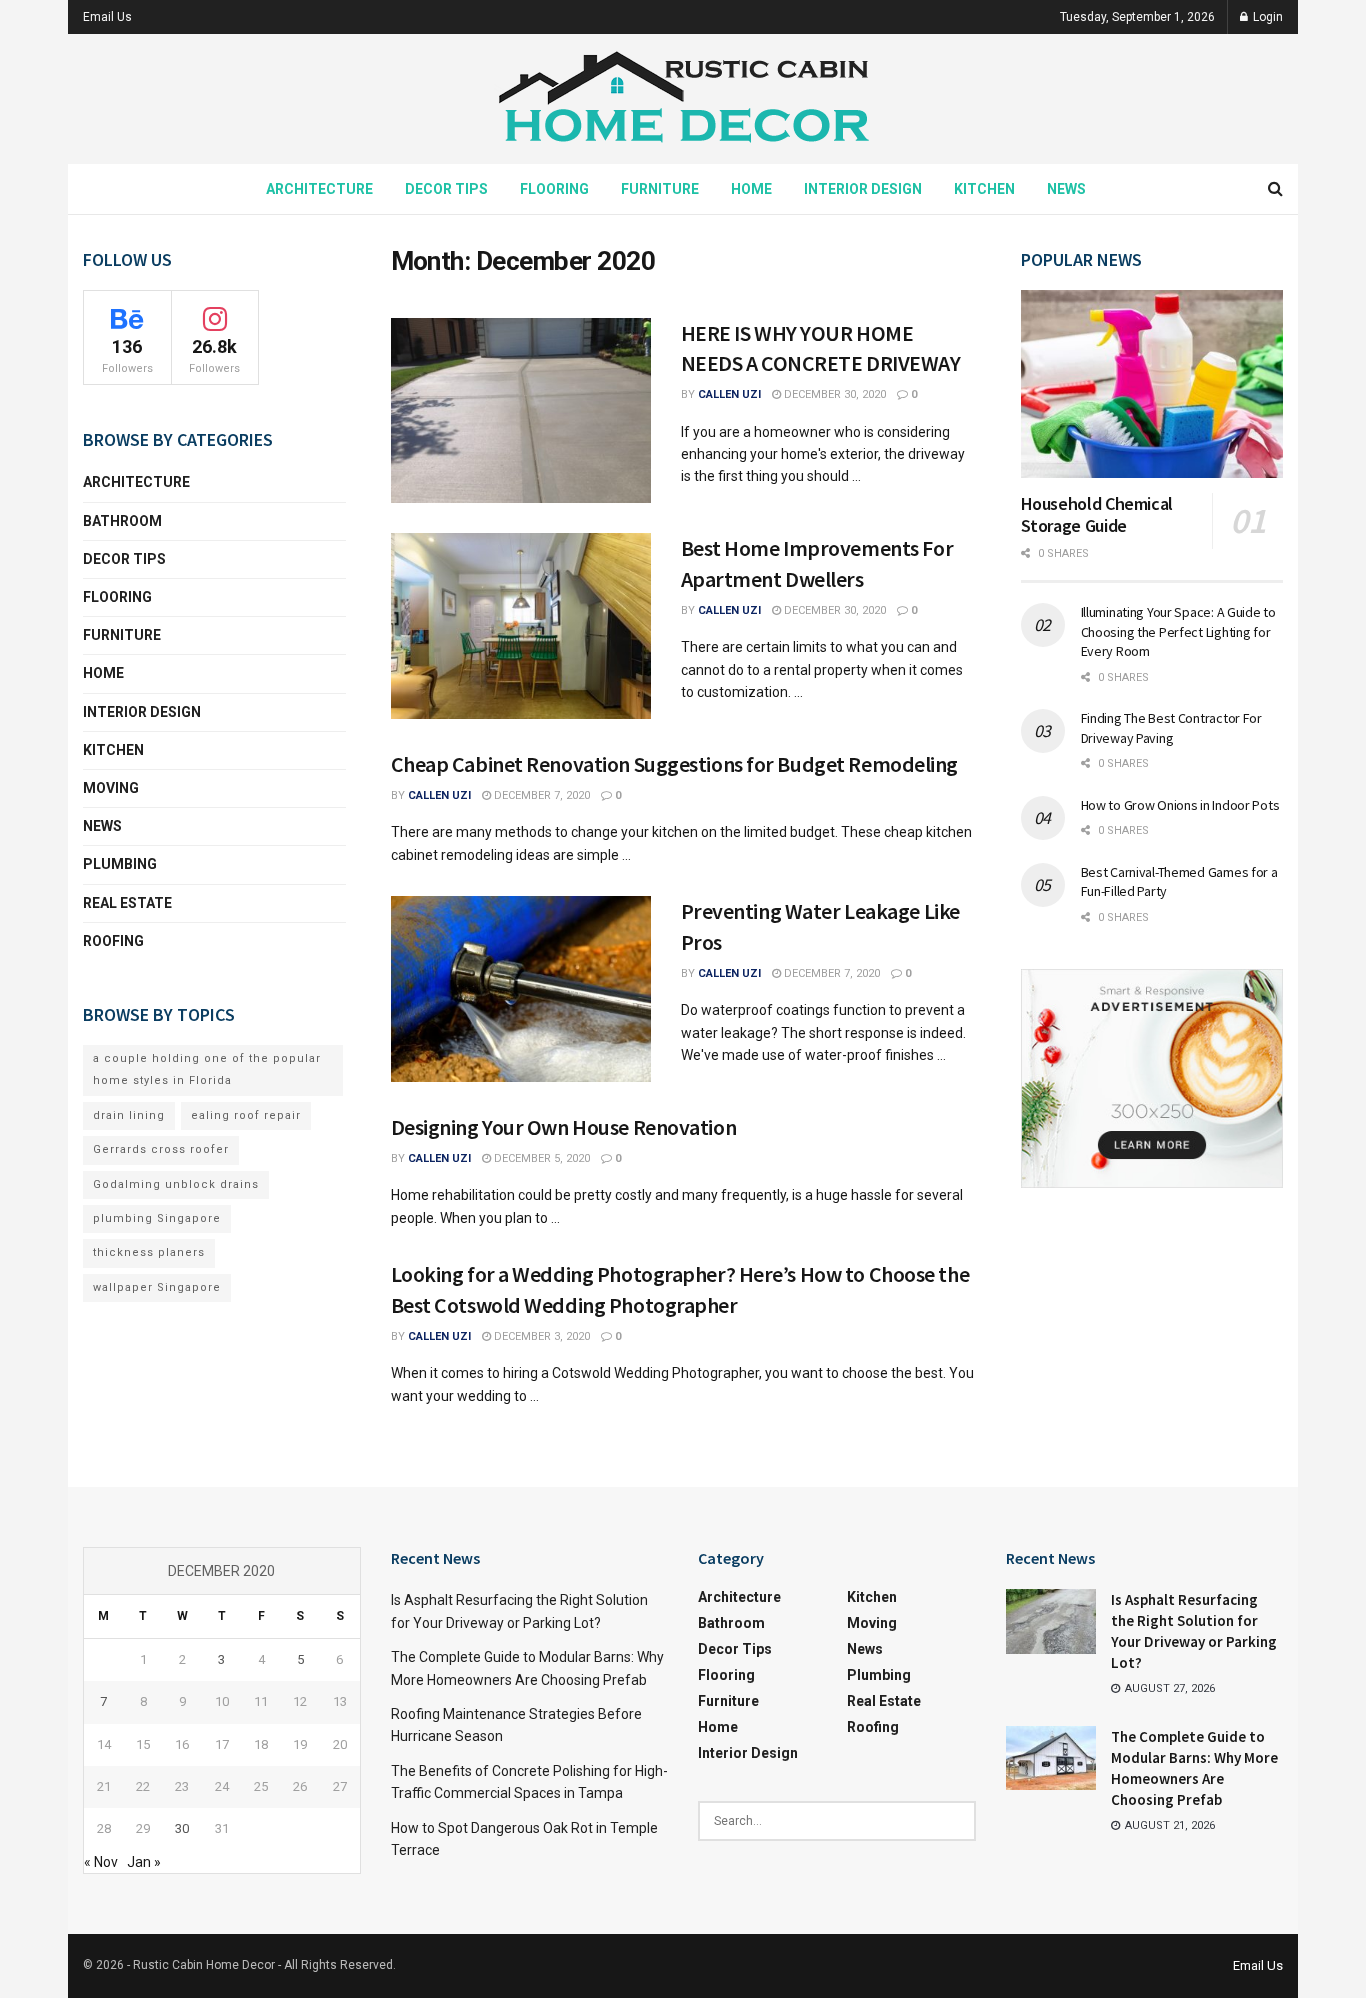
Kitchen (984, 189)
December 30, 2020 (833, 394)
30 (182, 1828)
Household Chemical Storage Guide (1097, 515)
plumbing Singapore (157, 1218)
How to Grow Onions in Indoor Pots (1180, 805)
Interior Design (863, 189)
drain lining (129, 1115)
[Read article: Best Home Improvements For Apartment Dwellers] (521, 626)
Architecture (319, 189)
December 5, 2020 (540, 1158)
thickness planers (149, 1252)
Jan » (144, 1862)
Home (751, 189)
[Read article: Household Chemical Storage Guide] (1152, 384)
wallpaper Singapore (157, 1287)
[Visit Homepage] (683, 99)
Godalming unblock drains (176, 1184)
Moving (111, 788)
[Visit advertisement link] (1152, 1078)
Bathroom (122, 521)
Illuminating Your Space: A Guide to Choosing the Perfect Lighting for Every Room (1178, 631)
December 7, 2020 (540, 795)
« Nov (101, 1862)
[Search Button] (1275, 189)
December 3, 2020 (540, 1336)
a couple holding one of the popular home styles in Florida (207, 1069)
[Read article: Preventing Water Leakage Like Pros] (521, 989)
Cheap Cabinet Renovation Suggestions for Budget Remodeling (674, 764)
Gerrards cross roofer (161, 1149)
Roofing (113, 941)
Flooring (554, 189)
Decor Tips (446, 189)
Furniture (660, 189)
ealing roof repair (246, 1115)
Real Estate (127, 903)
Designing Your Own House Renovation (564, 1127)
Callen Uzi (729, 394)
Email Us (107, 17)
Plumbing (120, 864)
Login (1266, 17)
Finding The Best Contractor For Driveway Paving (1171, 728)
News (1066, 189)
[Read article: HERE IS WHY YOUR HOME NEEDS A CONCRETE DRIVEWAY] (521, 411)
